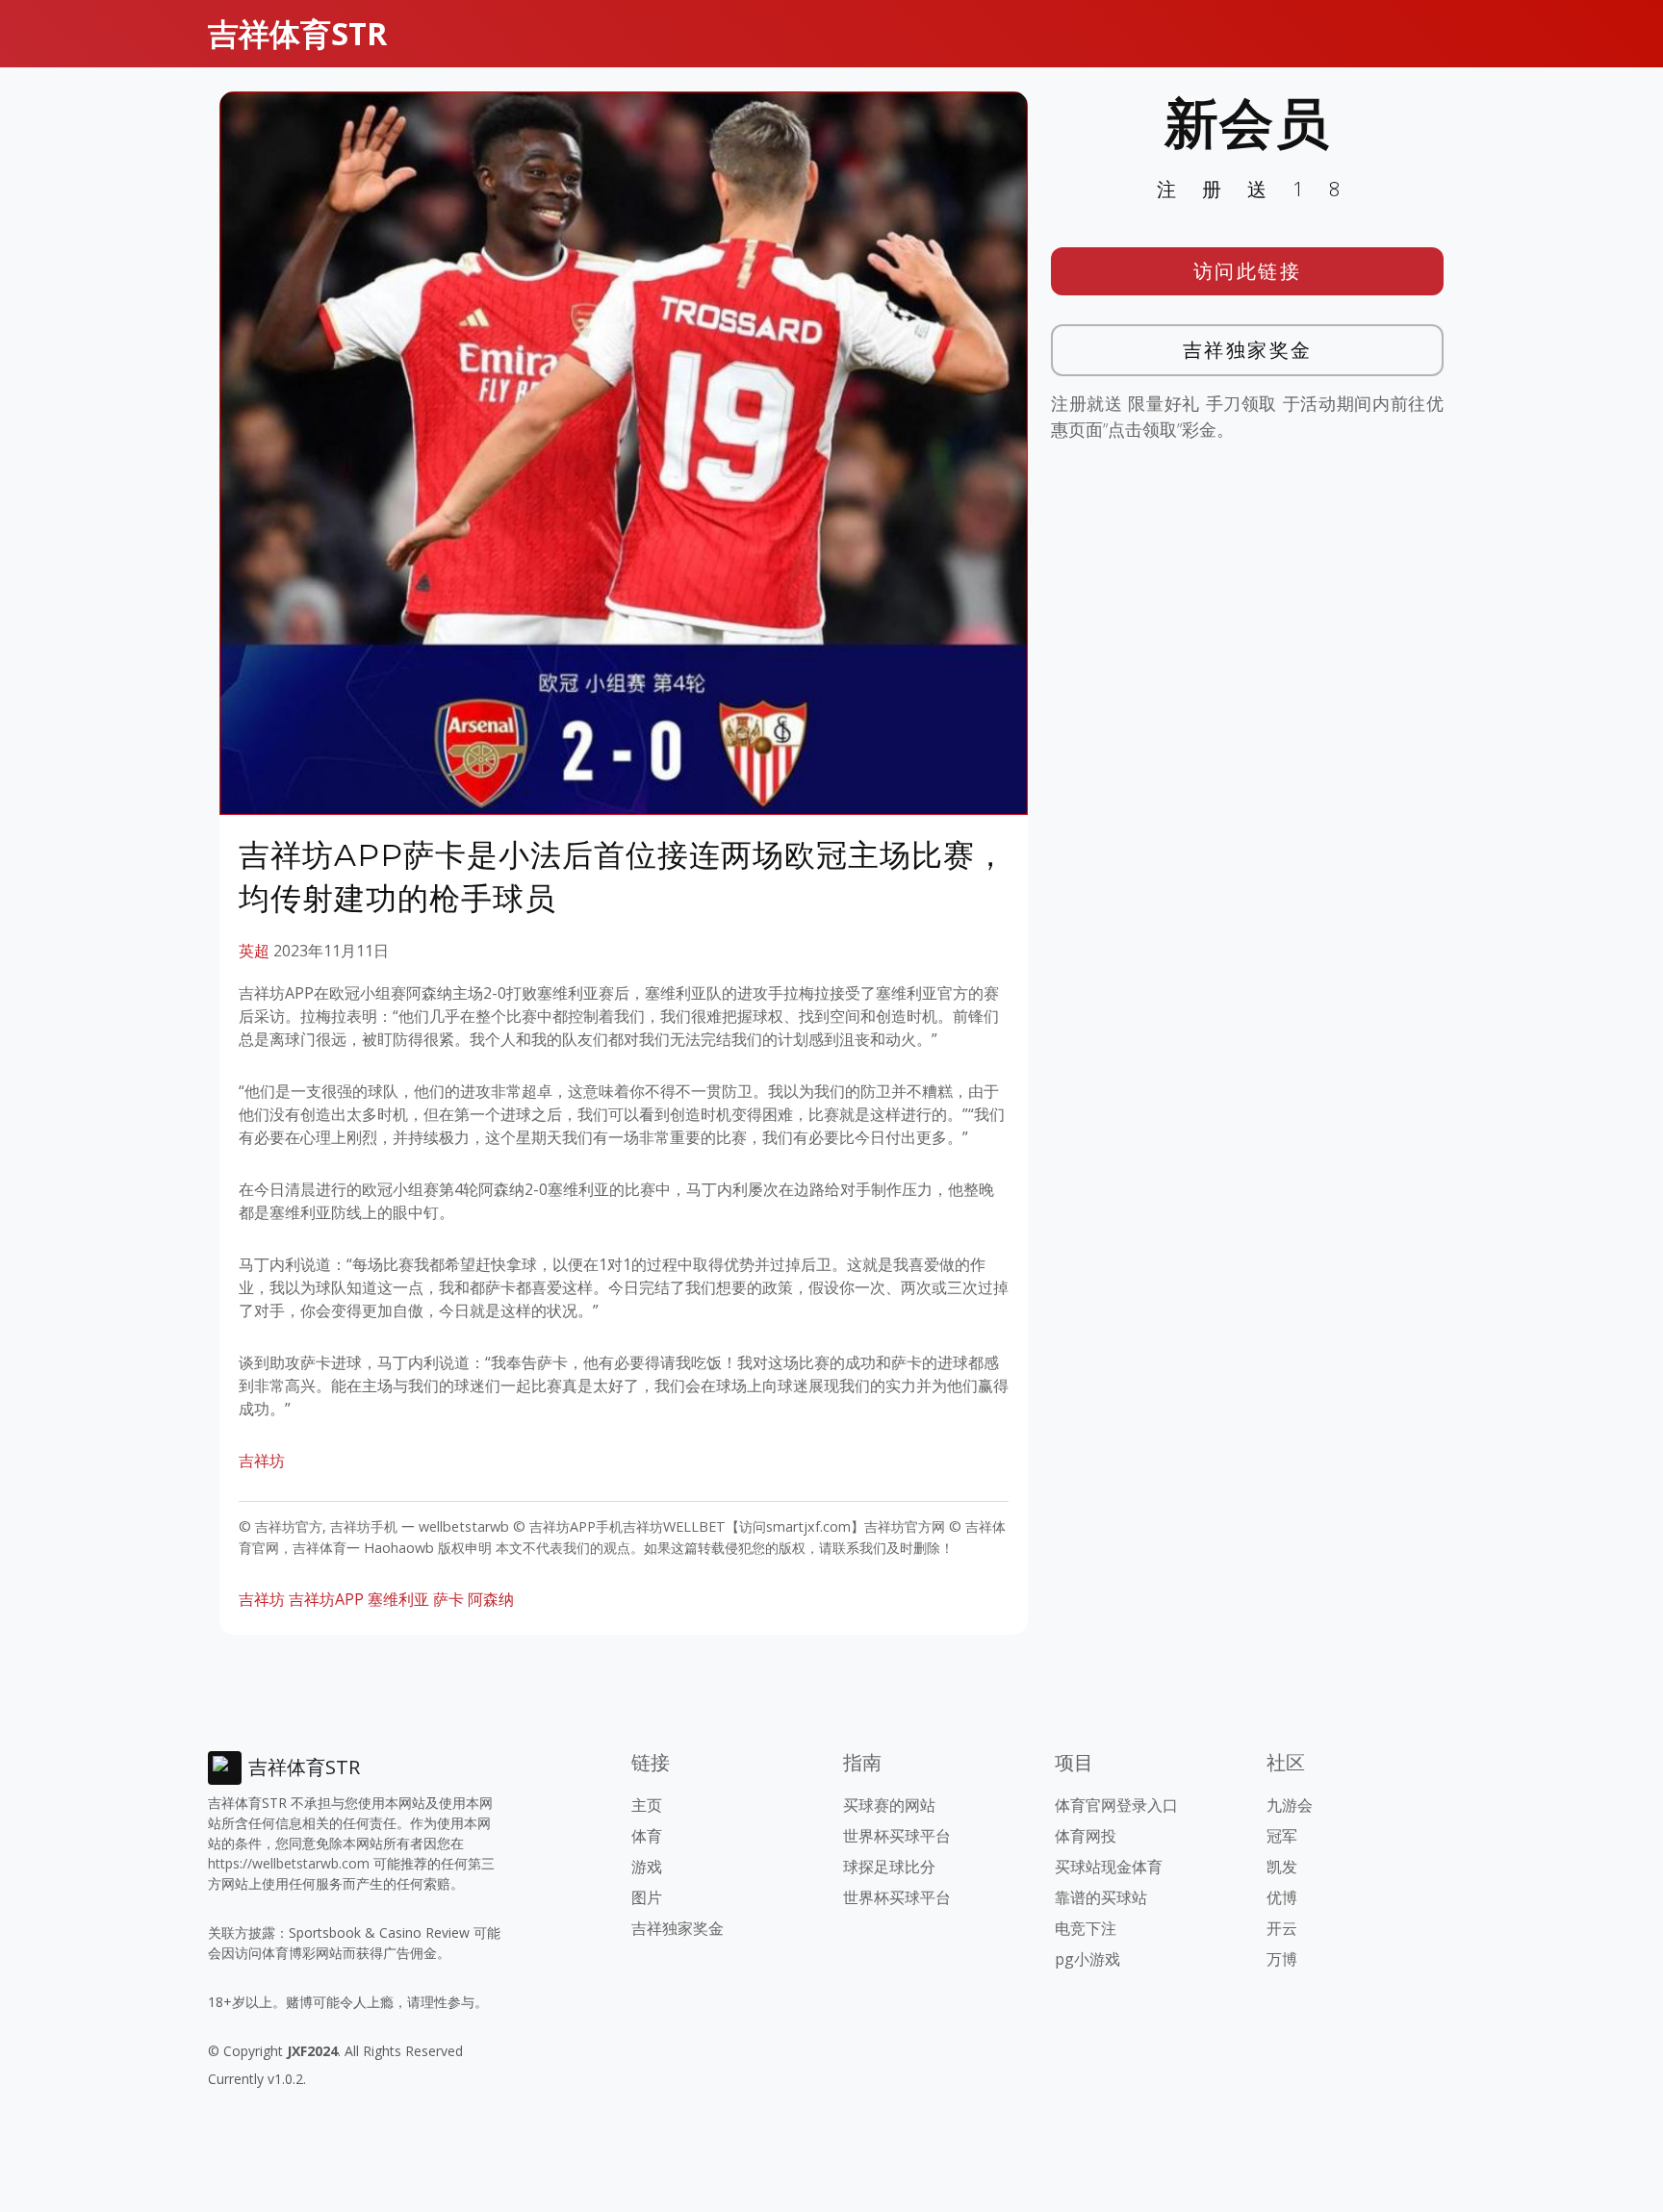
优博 (1282, 1897)
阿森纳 (491, 1599)
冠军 (1282, 1836)
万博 (1282, 1959)
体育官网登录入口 (1116, 1805)
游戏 (647, 1867)
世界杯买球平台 (897, 1836)
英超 (254, 951)
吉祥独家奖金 (1248, 350)
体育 (647, 1836)
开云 (1282, 1928)
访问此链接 (1248, 271)
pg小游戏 (1087, 1959)
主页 (647, 1805)
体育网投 (1086, 1836)
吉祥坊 (262, 1461)
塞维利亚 (398, 1599)
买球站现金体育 (1109, 1867)
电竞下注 (1086, 1928)
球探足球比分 (889, 1867)
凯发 (1282, 1867)
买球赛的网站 (889, 1805)
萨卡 (448, 1599)
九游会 (1290, 1805)
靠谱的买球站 (1101, 1897)
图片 (647, 1897)
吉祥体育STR (297, 33)
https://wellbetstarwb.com (289, 1863)
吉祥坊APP (326, 1599)
